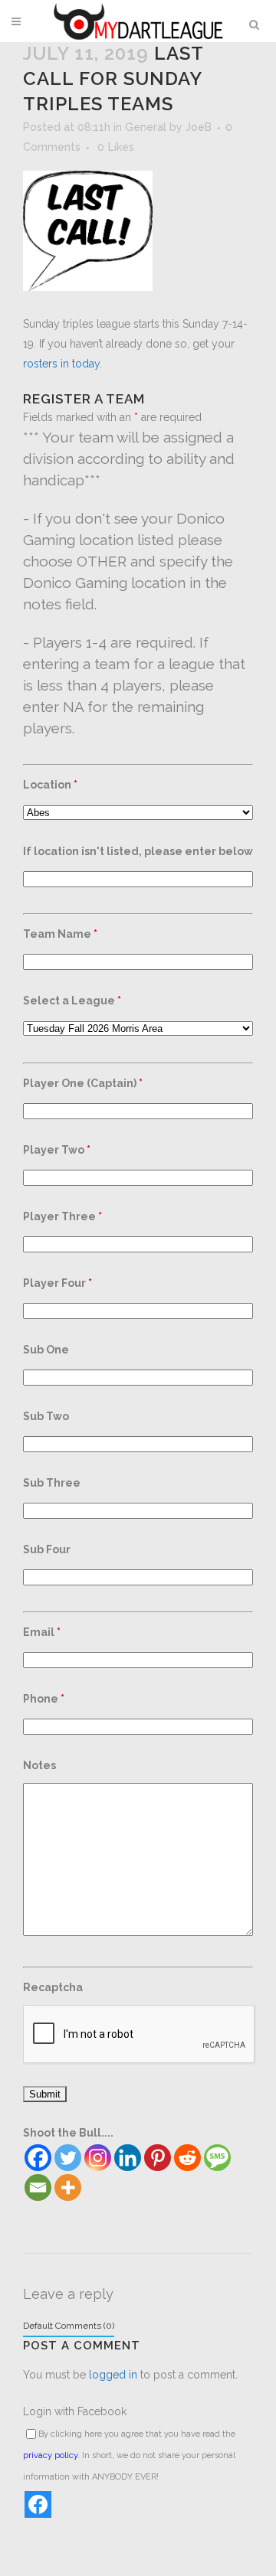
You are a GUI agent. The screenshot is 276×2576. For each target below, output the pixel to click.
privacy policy (50, 2455)
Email (42, 1632)
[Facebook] (38, 2158)
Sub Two (46, 1416)
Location (50, 785)
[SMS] (217, 2158)
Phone (44, 1699)
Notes (39, 1765)
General (146, 127)
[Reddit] (187, 2158)
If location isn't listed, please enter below (138, 851)
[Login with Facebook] (38, 2504)
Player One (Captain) (83, 1083)
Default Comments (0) (69, 2326)
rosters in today (61, 364)
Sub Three (52, 1483)
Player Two (57, 1150)
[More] (68, 2187)
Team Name (60, 934)
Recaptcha (53, 1987)
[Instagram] (98, 2158)
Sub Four (47, 1549)
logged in (113, 2375)
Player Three (62, 1216)
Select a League (72, 1001)
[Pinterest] (158, 2158)
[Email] (38, 2187)
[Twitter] (68, 2158)
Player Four (58, 1283)
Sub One (46, 1350)
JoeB (199, 127)
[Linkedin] (128, 2158)
